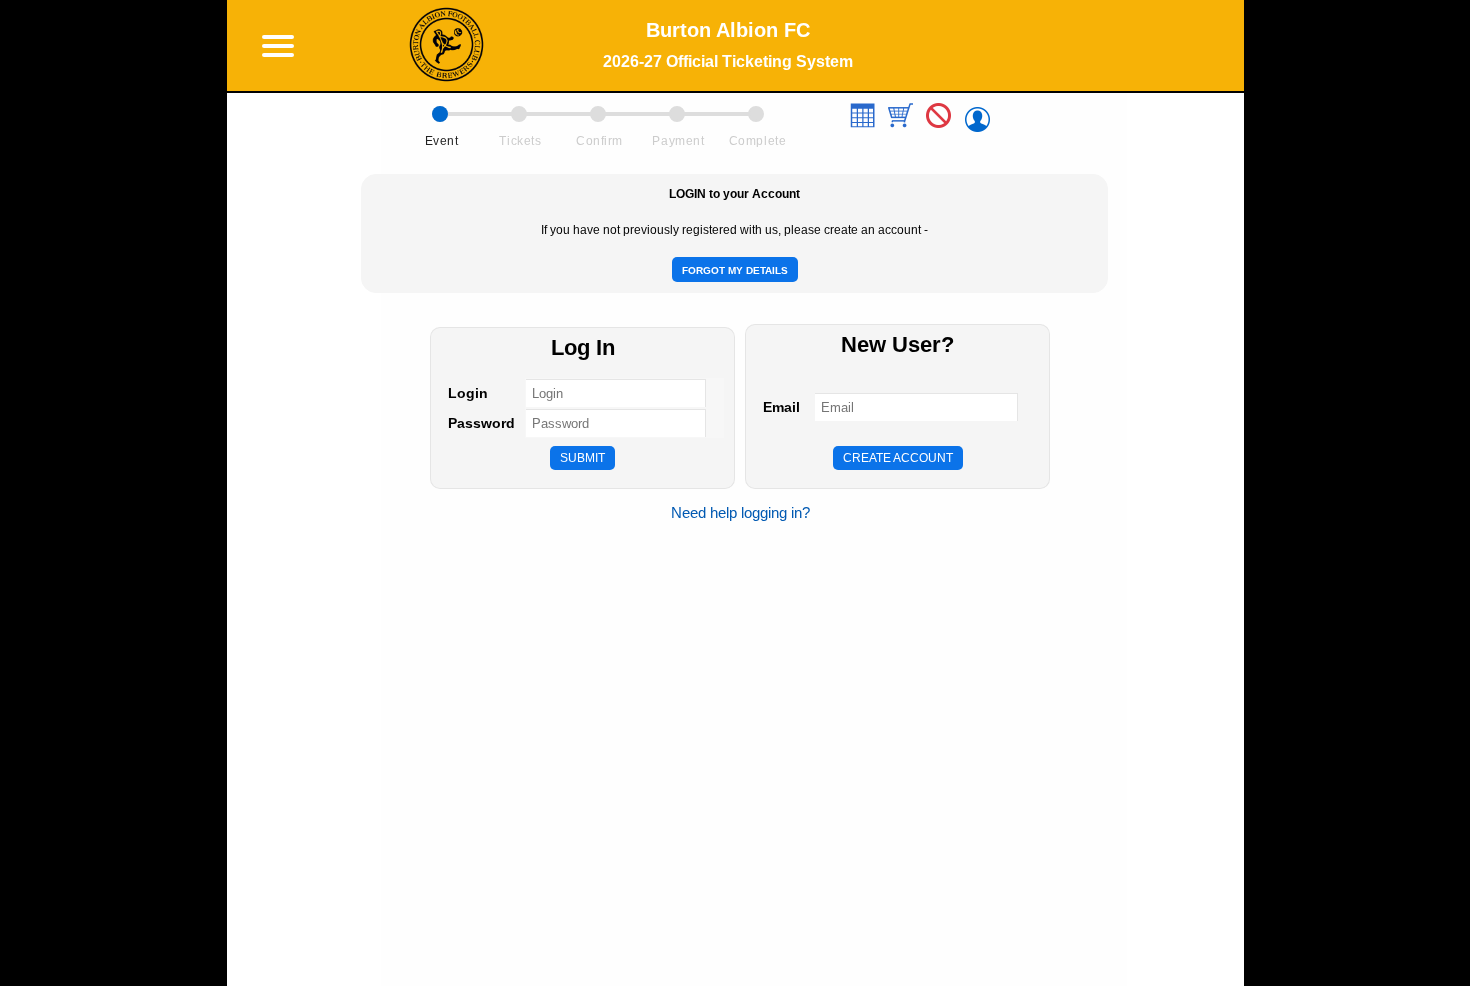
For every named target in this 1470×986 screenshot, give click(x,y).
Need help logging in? (740, 512)
